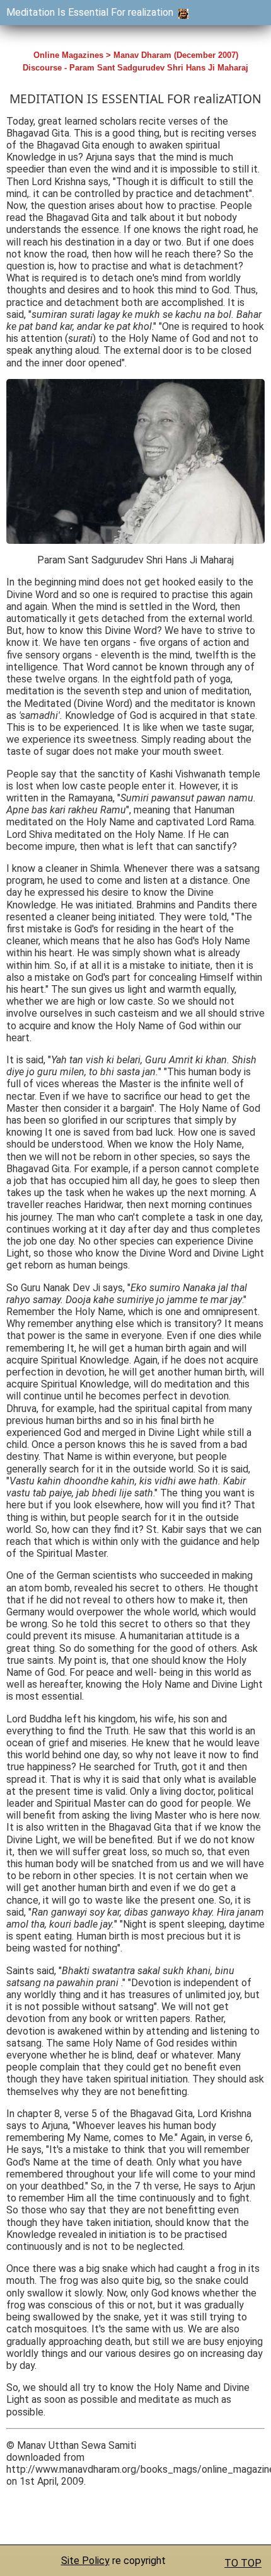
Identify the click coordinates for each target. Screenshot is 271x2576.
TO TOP (243, 2563)
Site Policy (85, 2561)
